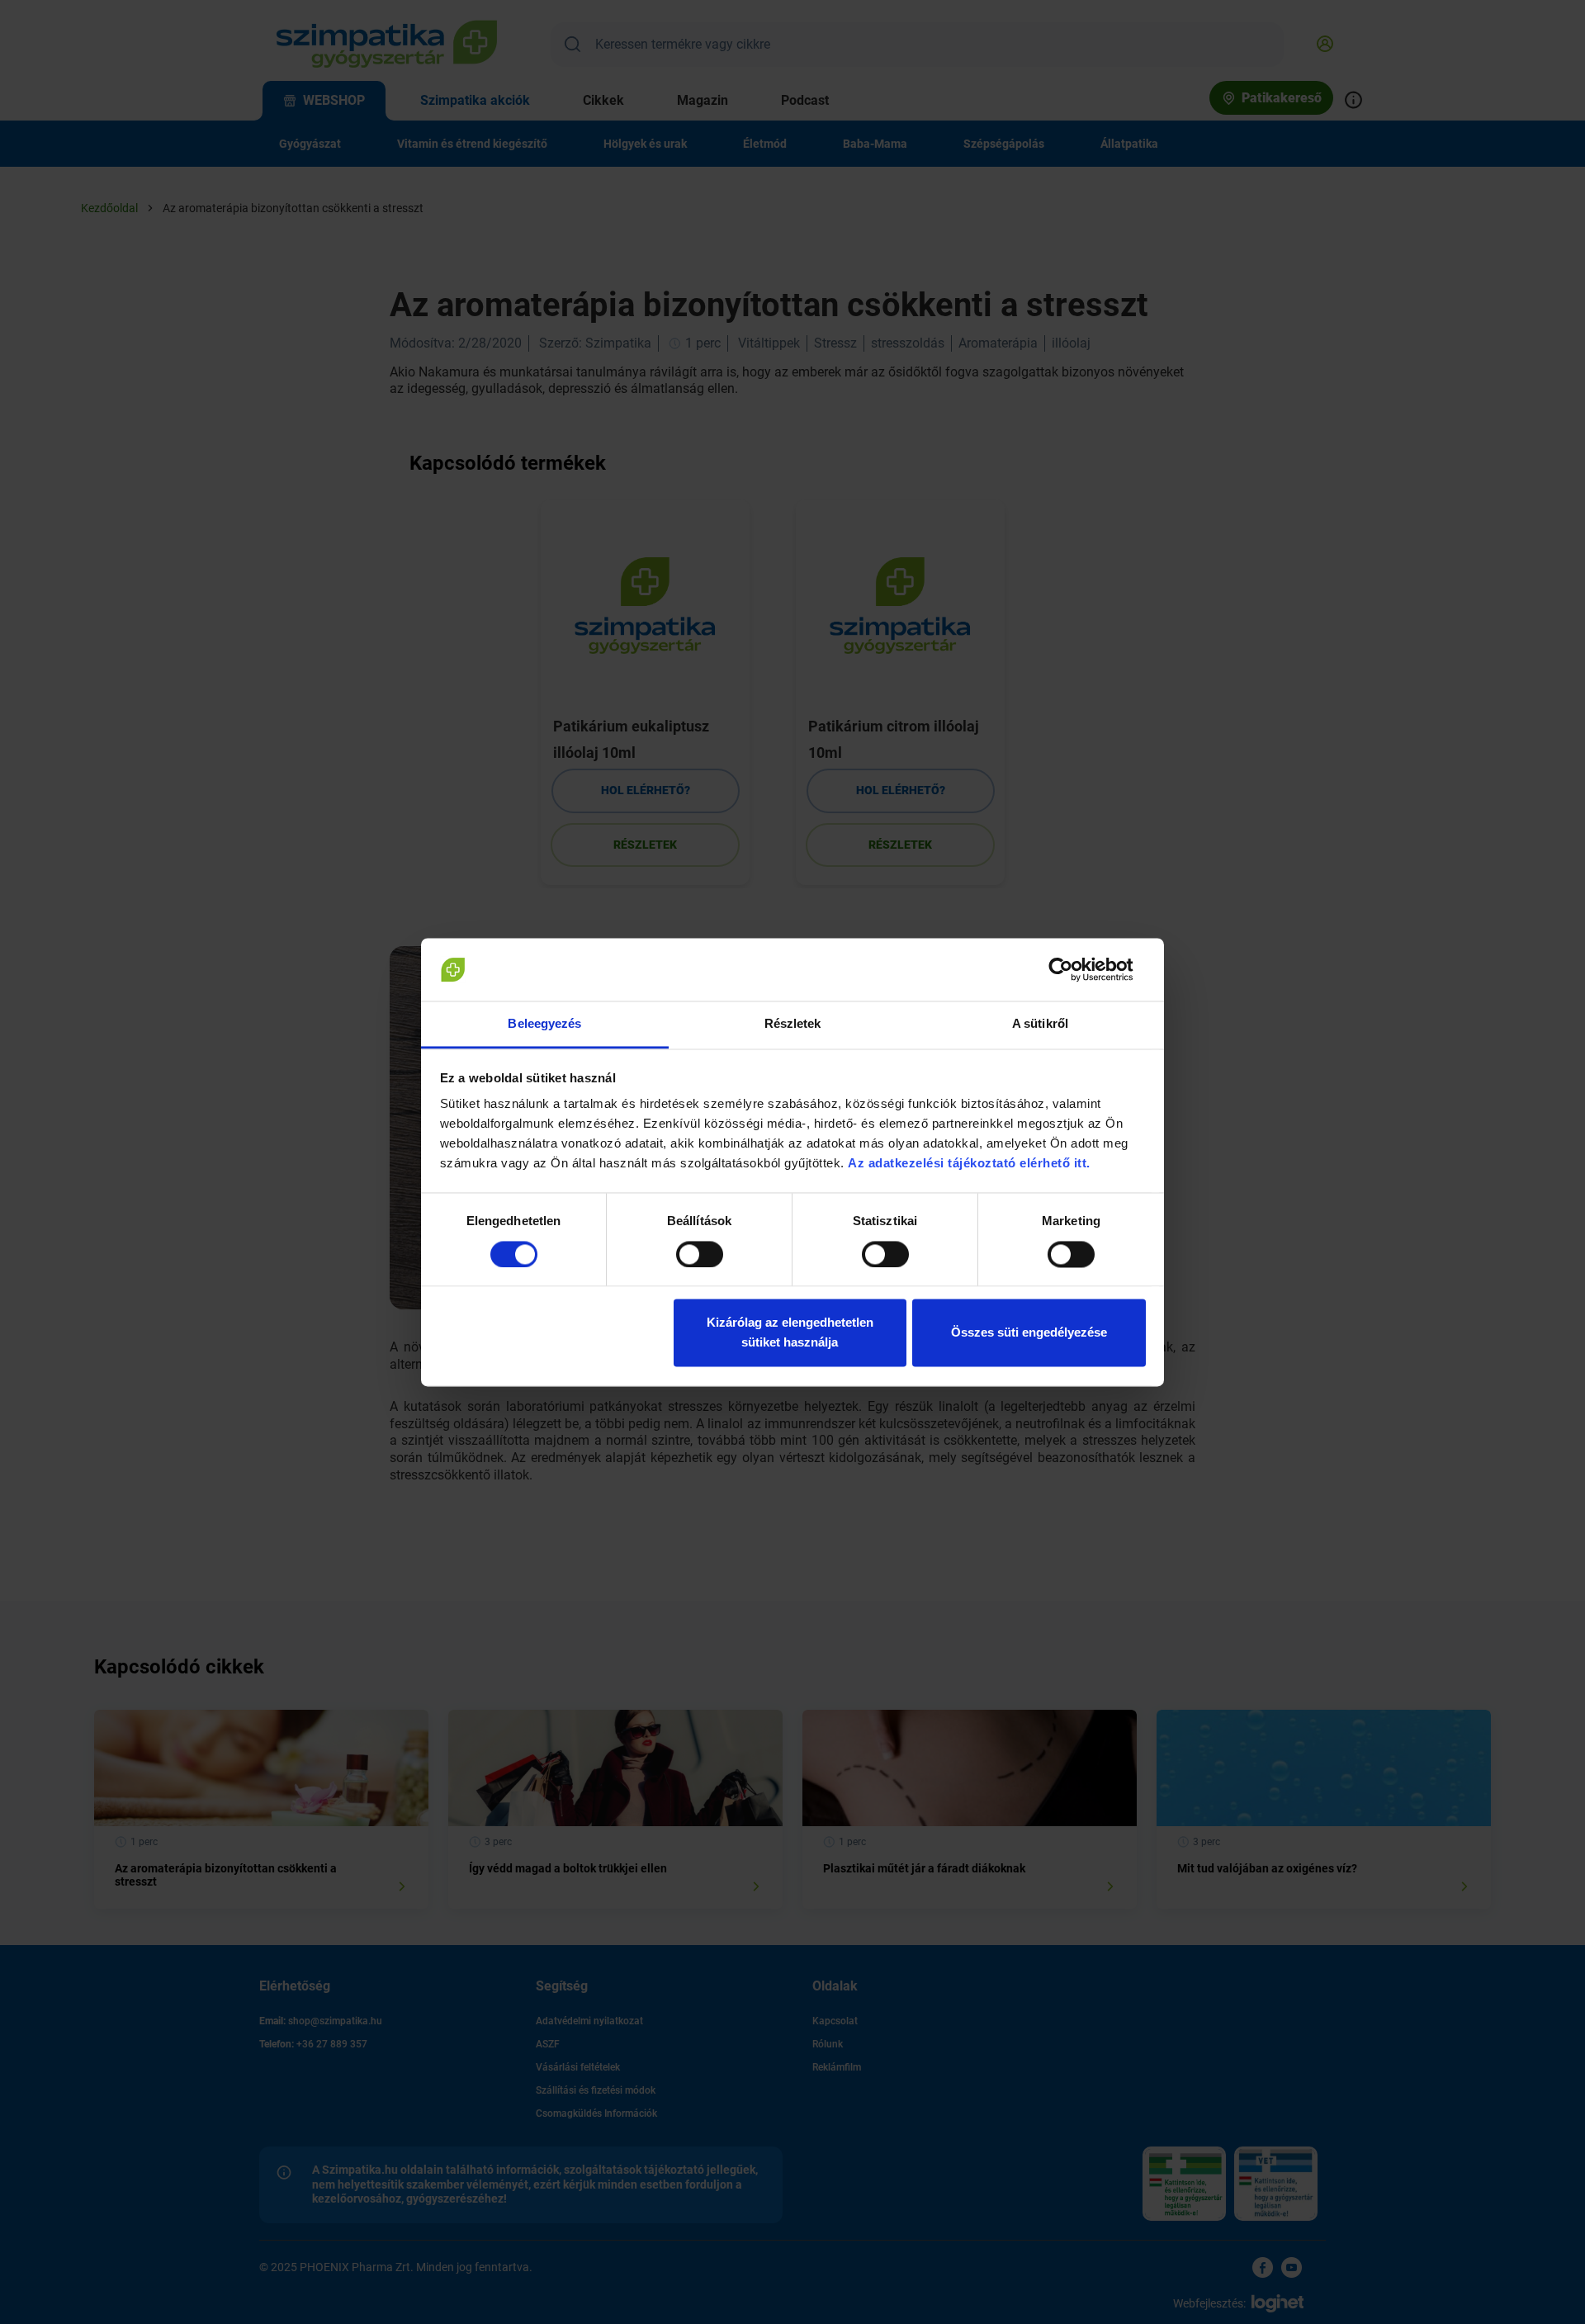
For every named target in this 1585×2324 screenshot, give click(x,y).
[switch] (700, 1254)
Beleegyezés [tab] (544, 1024)
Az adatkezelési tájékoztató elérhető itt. (971, 1164)
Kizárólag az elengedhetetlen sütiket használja (790, 1333)
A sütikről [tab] (1040, 1024)
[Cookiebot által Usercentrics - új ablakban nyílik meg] (1074, 969)
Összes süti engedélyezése (1029, 1333)
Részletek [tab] (793, 1024)
